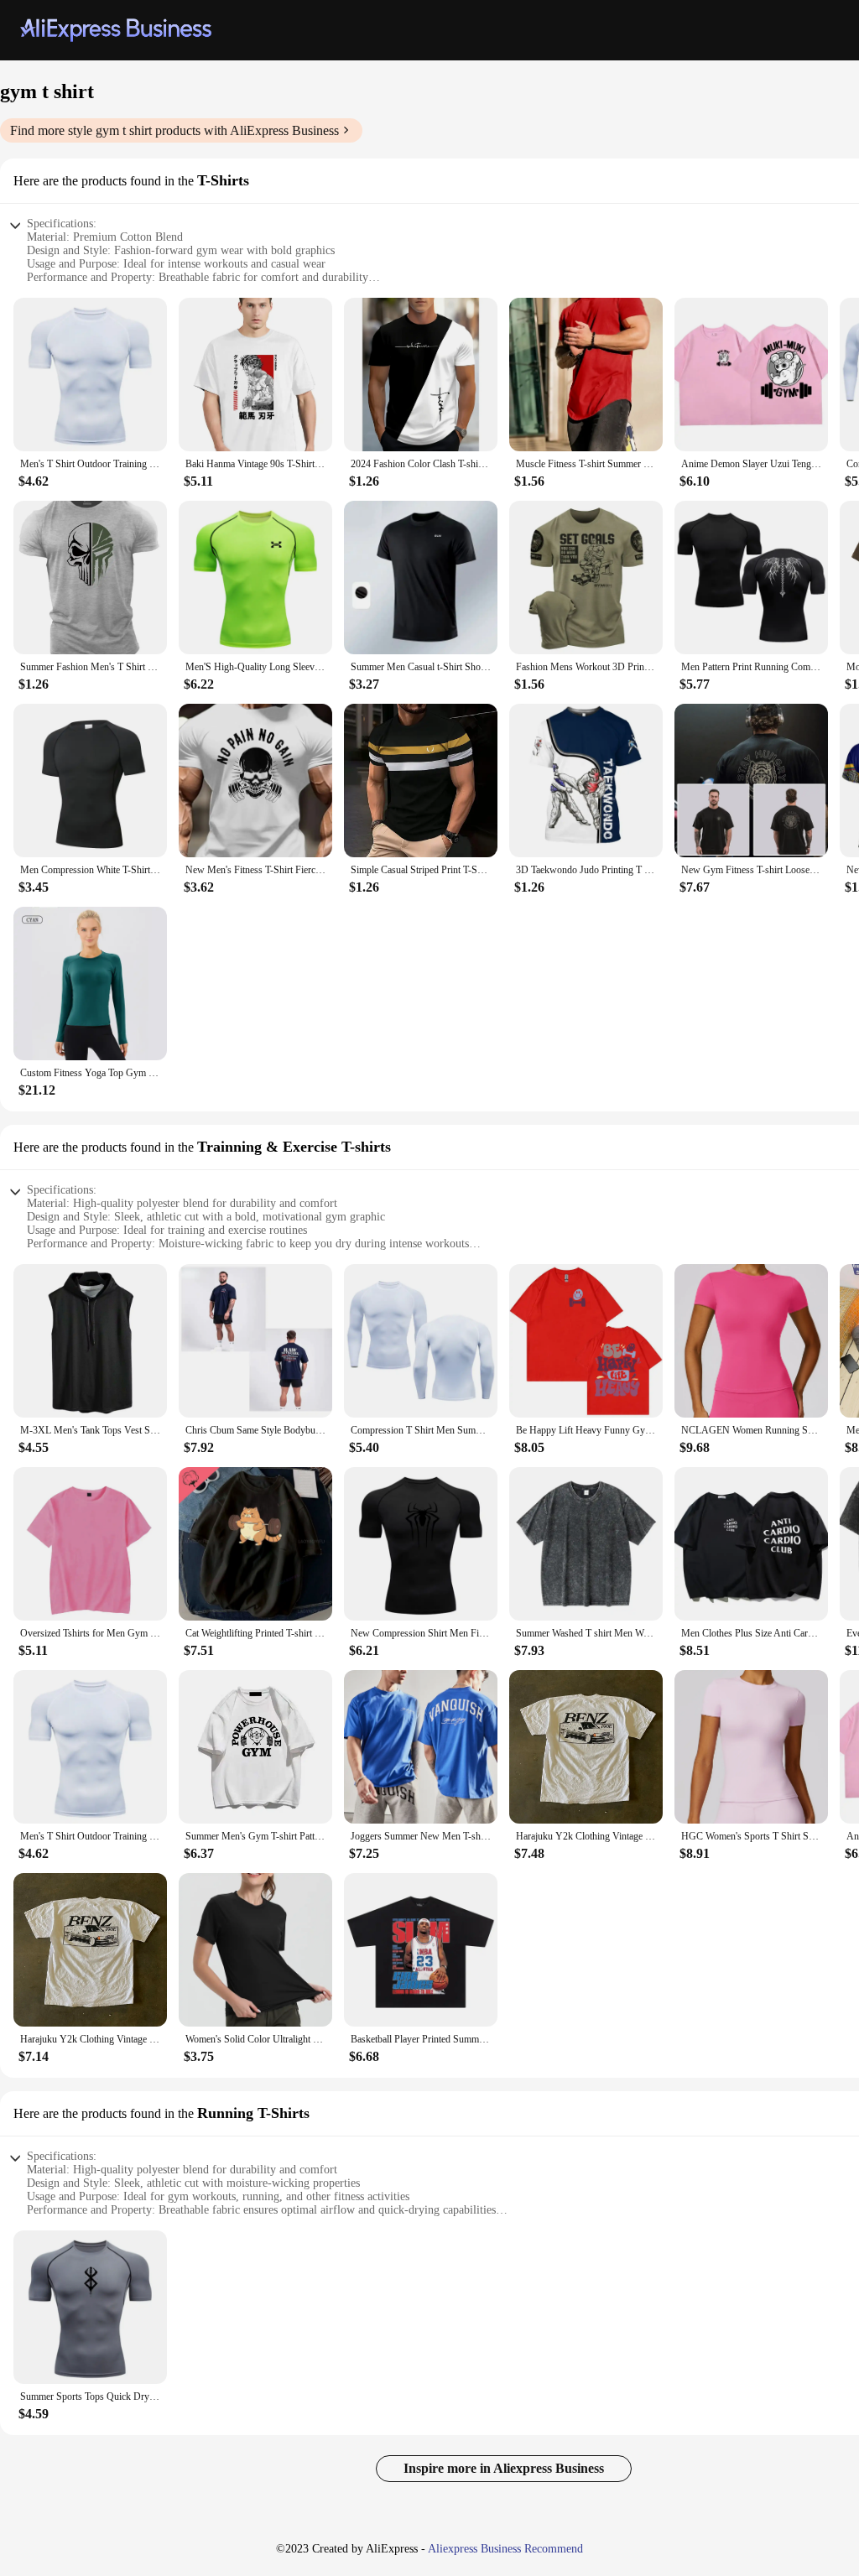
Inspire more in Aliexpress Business (504, 2468)
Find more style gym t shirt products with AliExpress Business (174, 130)
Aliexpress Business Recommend (505, 2549)
